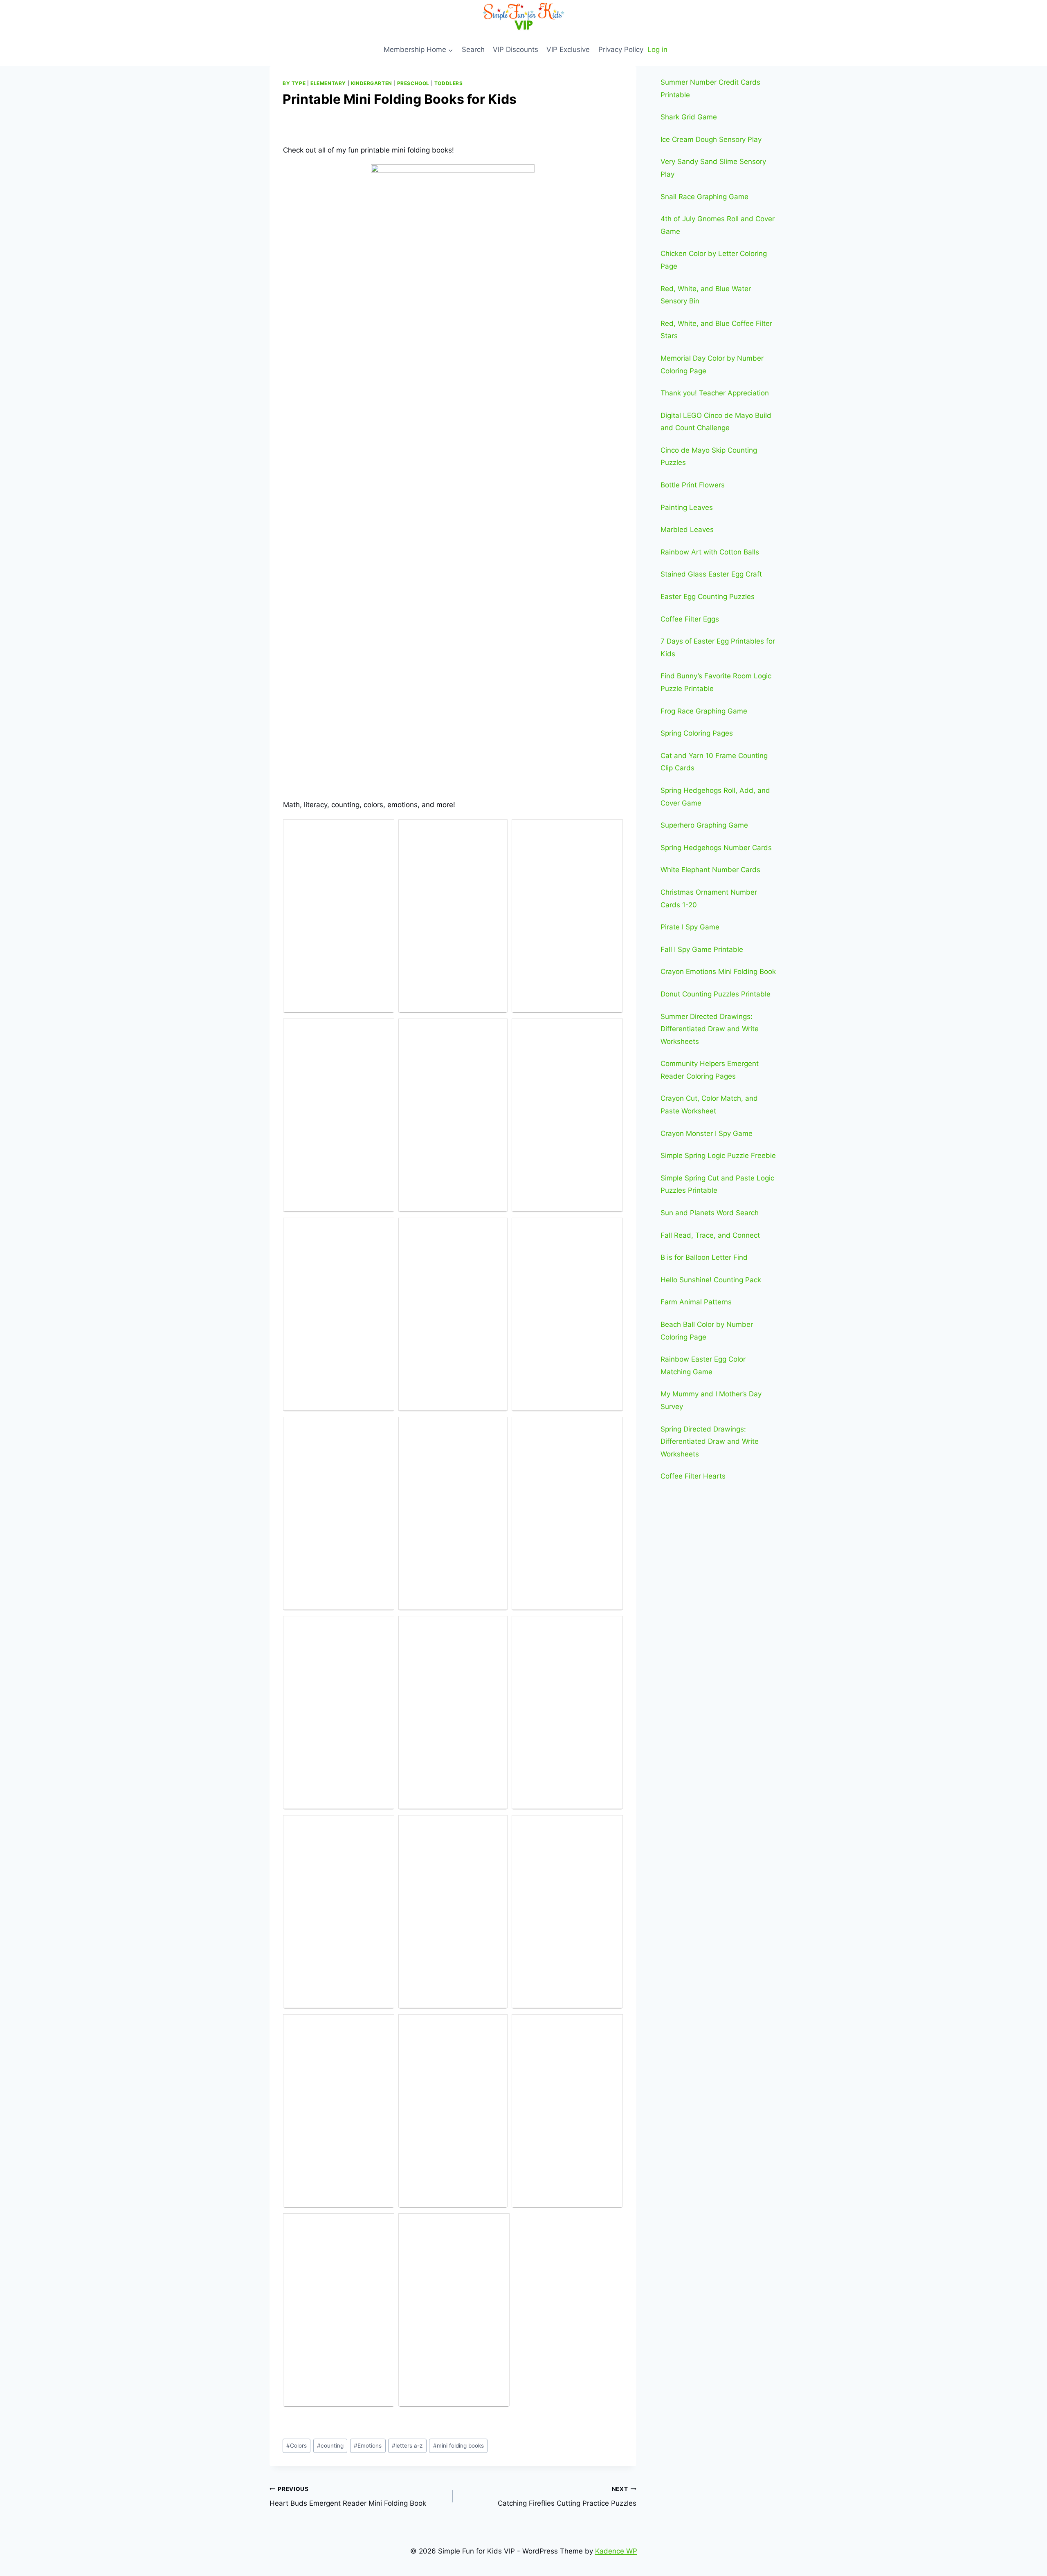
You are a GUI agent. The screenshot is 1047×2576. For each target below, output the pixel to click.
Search (473, 49)
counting (330, 2446)
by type (294, 83)
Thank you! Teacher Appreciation (715, 393)
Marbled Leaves (687, 530)
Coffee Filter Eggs (690, 619)
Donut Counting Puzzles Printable (716, 994)
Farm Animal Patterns (696, 1302)
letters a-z (407, 2446)
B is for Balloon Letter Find (704, 1257)
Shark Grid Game (689, 117)
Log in (657, 49)
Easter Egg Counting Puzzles (708, 597)
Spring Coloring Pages (697, 733)
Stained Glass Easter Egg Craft (711, 574)
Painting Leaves (687, 507)
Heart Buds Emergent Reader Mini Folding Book (348, 2496)
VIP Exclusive (568, 49)
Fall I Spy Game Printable (702, 949)
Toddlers (449, 83)
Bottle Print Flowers (693, 485)
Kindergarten (372, 83)
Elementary (328, 83)
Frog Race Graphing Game (704, 711)
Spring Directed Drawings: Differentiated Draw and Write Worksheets (710, 1442)
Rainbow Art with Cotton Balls (710, 552)
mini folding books (458, 2446)
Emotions (368, 2446)
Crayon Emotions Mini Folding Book (718, 972)
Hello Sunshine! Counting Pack (711, 1280)
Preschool (413, 83)
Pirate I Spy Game (690, 927)
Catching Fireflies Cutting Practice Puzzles (567, 2496)
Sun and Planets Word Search (710, 1213)
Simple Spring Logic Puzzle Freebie (718, 1156)
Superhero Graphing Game (704, 825)
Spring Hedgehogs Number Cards (716, 848)
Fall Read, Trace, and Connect (710, 1235)
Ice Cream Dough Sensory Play (711, 139)
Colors (297, 2446)
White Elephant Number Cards (710, 870)
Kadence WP (616, 2551)
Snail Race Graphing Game (704, 197)
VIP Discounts (516, 49)
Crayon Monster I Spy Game (707, 1133)
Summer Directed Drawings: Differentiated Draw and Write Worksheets (710, 1029)
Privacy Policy (621, 49)
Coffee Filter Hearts (693, 1476)
